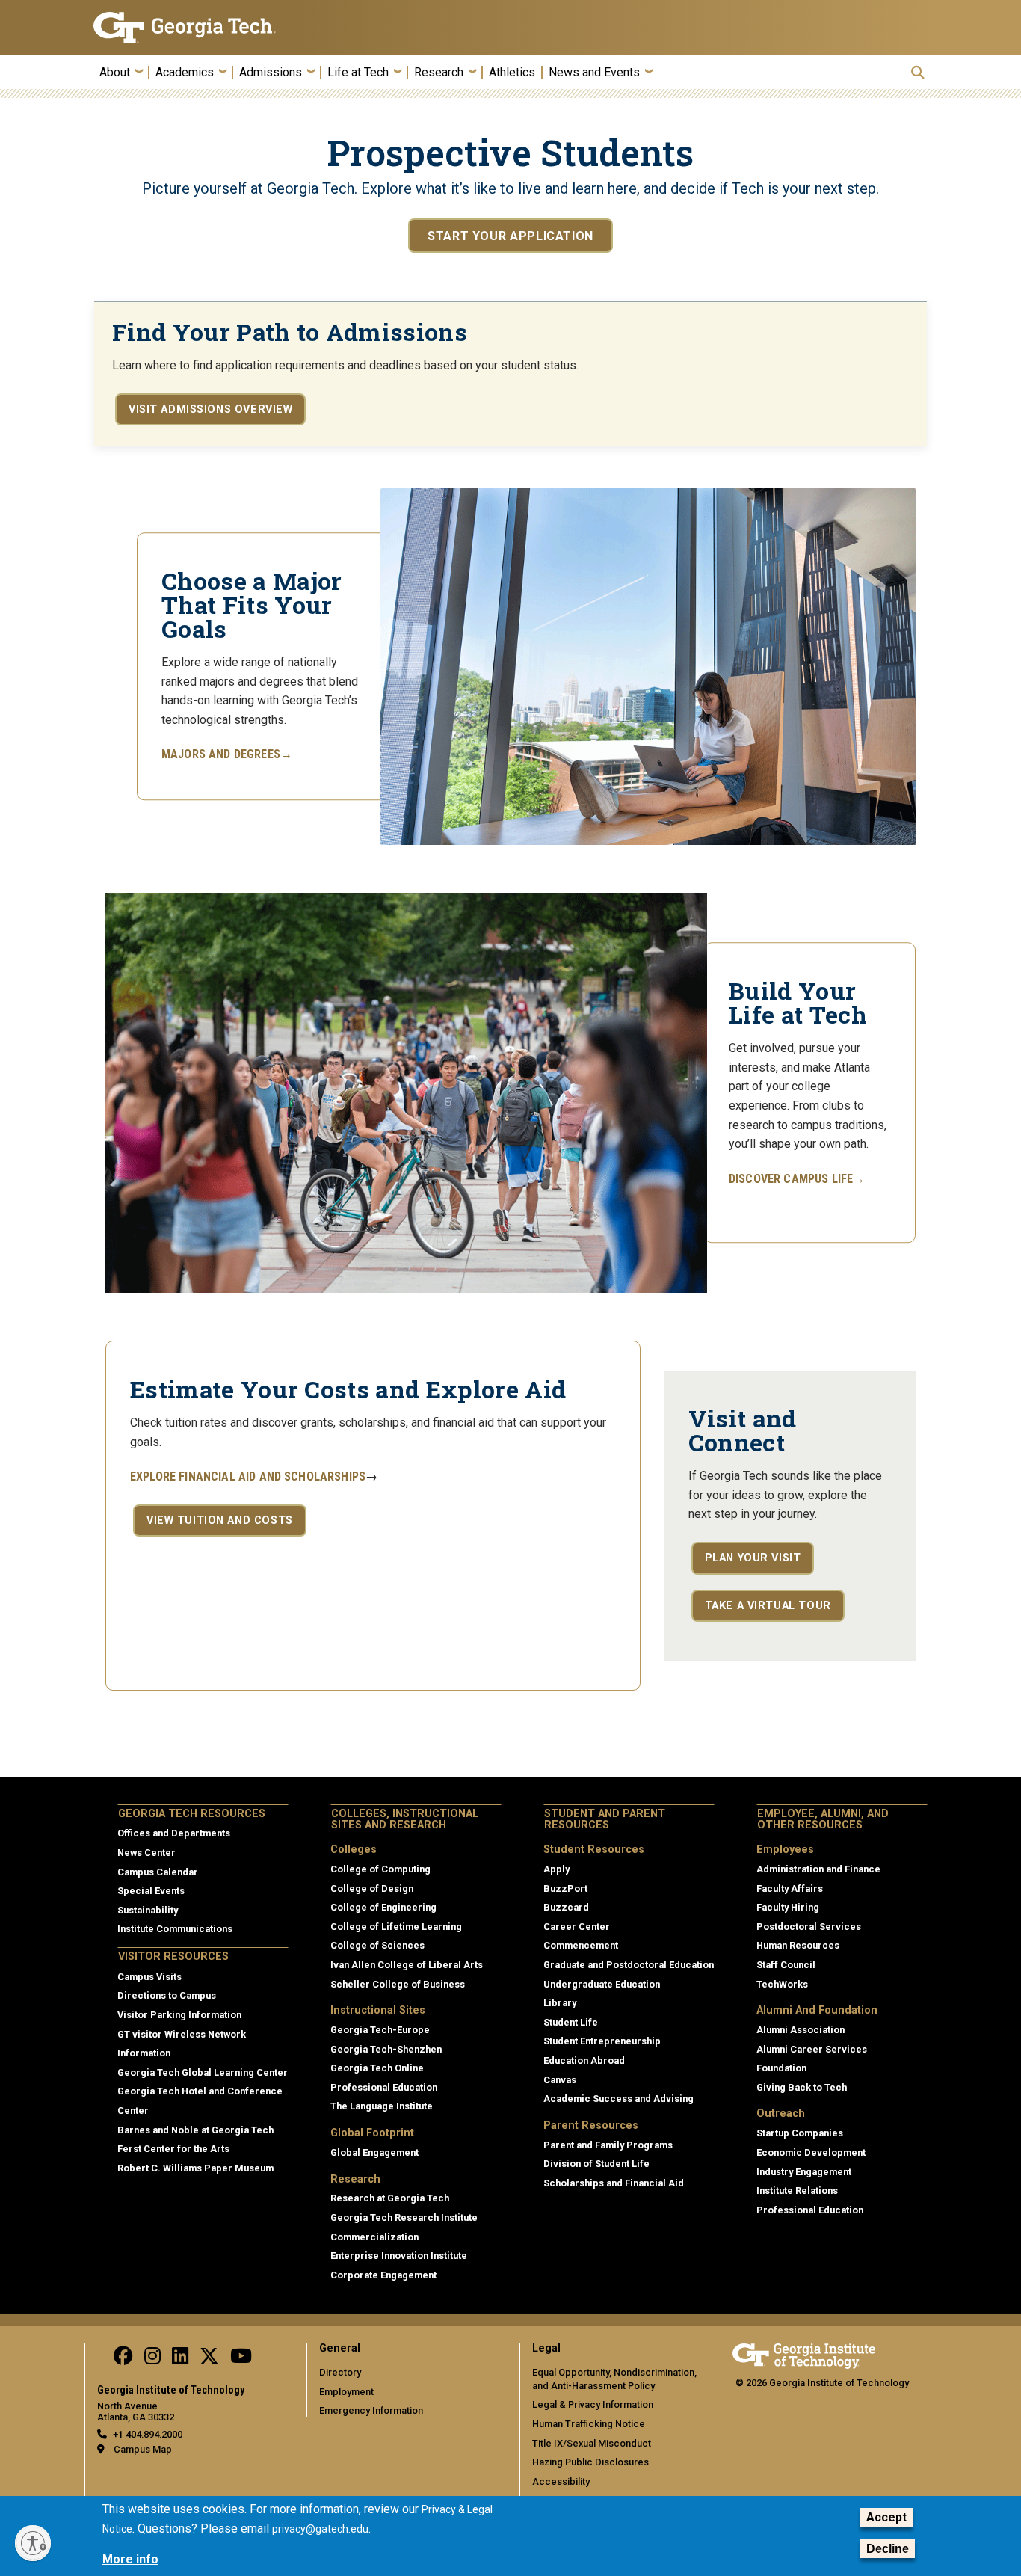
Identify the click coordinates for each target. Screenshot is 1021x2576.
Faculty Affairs (790, 1888)
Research (439, 73)
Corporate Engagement (383, 2275)
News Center (146, 1853)
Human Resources (798, 1945)
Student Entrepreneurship (602, 2041)
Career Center (577, 1927)
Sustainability (148, 1910)
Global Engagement (374, 2152)
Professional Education (384, 2087)
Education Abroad (584, 2060)
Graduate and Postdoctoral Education (629, 1965)
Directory (340, 2372)
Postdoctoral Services (809, 1927)
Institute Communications (175, 1929)
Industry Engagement (804, 2172)
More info (130, 2559)
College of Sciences (377, 1945)
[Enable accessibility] (33, 2543)
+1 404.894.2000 (148, 2434)
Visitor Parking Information (179, 2015)
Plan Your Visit (753, 1558)
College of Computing (380, 1869)
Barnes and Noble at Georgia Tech (195, 2130)
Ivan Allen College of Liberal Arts (407, 1965)
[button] (918, 72)
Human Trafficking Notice (589, 2424)
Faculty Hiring (788, 1907)
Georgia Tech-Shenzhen (386, 2049)
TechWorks (782, 1984)
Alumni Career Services (812, 2049)
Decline (888, 2549)
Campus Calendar (158, 1872)
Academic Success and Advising (619, 2099)
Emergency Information (371, 2410)
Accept (886, 2517)
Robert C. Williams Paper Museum (195, 2168)
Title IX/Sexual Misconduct (592, 2443)
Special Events (151, 1891)
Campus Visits (149, 1977)
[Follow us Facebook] (123, 2360)
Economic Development (811, 2152)
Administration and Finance (818, 1869)
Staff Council (786, 1965)
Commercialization (374, 2237)
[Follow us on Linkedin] (180, 2360)
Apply (556, 1869)
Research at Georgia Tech (390, 2198)
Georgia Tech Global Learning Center (203, 2072)
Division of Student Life (596, 2164)
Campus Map (143, 2449)
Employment (346, 2392)
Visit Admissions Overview (210, 409)
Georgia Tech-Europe (380, 2030)
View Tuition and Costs (220, 1521)
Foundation (781, 2068)
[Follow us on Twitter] (209, 2360)
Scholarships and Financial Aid (614, 2183)
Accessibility (561, 2481)
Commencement (581, 1945)
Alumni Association (801, 2030)
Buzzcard (566, 1907)
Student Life (571, 2022)
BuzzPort (565, 1888)
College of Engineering (383, 1907)
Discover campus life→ (797, 1179)
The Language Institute (382, 2106)
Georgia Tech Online (377, 2068)
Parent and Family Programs (608, 2145)
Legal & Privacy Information (593, 2404)
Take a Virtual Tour (768, 1606)
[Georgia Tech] (191, 28)
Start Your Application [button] (510, 236)
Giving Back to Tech (802, 2087)
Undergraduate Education (602, 1984)
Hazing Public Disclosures (590, 2462)
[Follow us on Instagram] (152, 2360)
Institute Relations (797, 2191)
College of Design (372, 1888)
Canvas (560, 2080)
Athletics (512, 73)
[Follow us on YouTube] (241, 2360)
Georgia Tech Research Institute (404, 2217)
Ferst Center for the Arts (173, 2149)
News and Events (594, 73)
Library (560, 2003)
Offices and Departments (174, 1833)
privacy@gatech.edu (320, 2529)
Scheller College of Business (398, 1984)
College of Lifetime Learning (396, 1927)
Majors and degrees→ (227, 755)
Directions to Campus (167, 1995)
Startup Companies (800, 2133)
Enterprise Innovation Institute (399, 2256)
